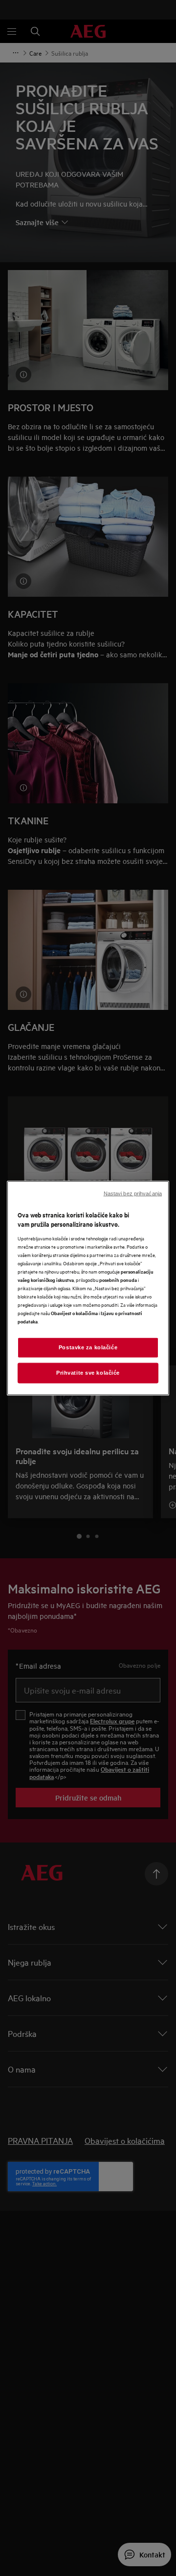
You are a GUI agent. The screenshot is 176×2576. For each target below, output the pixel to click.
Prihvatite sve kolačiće (88, 1373)
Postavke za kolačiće (88, 1347)
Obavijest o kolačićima (74, 1313)
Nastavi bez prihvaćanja (133, 1193)
